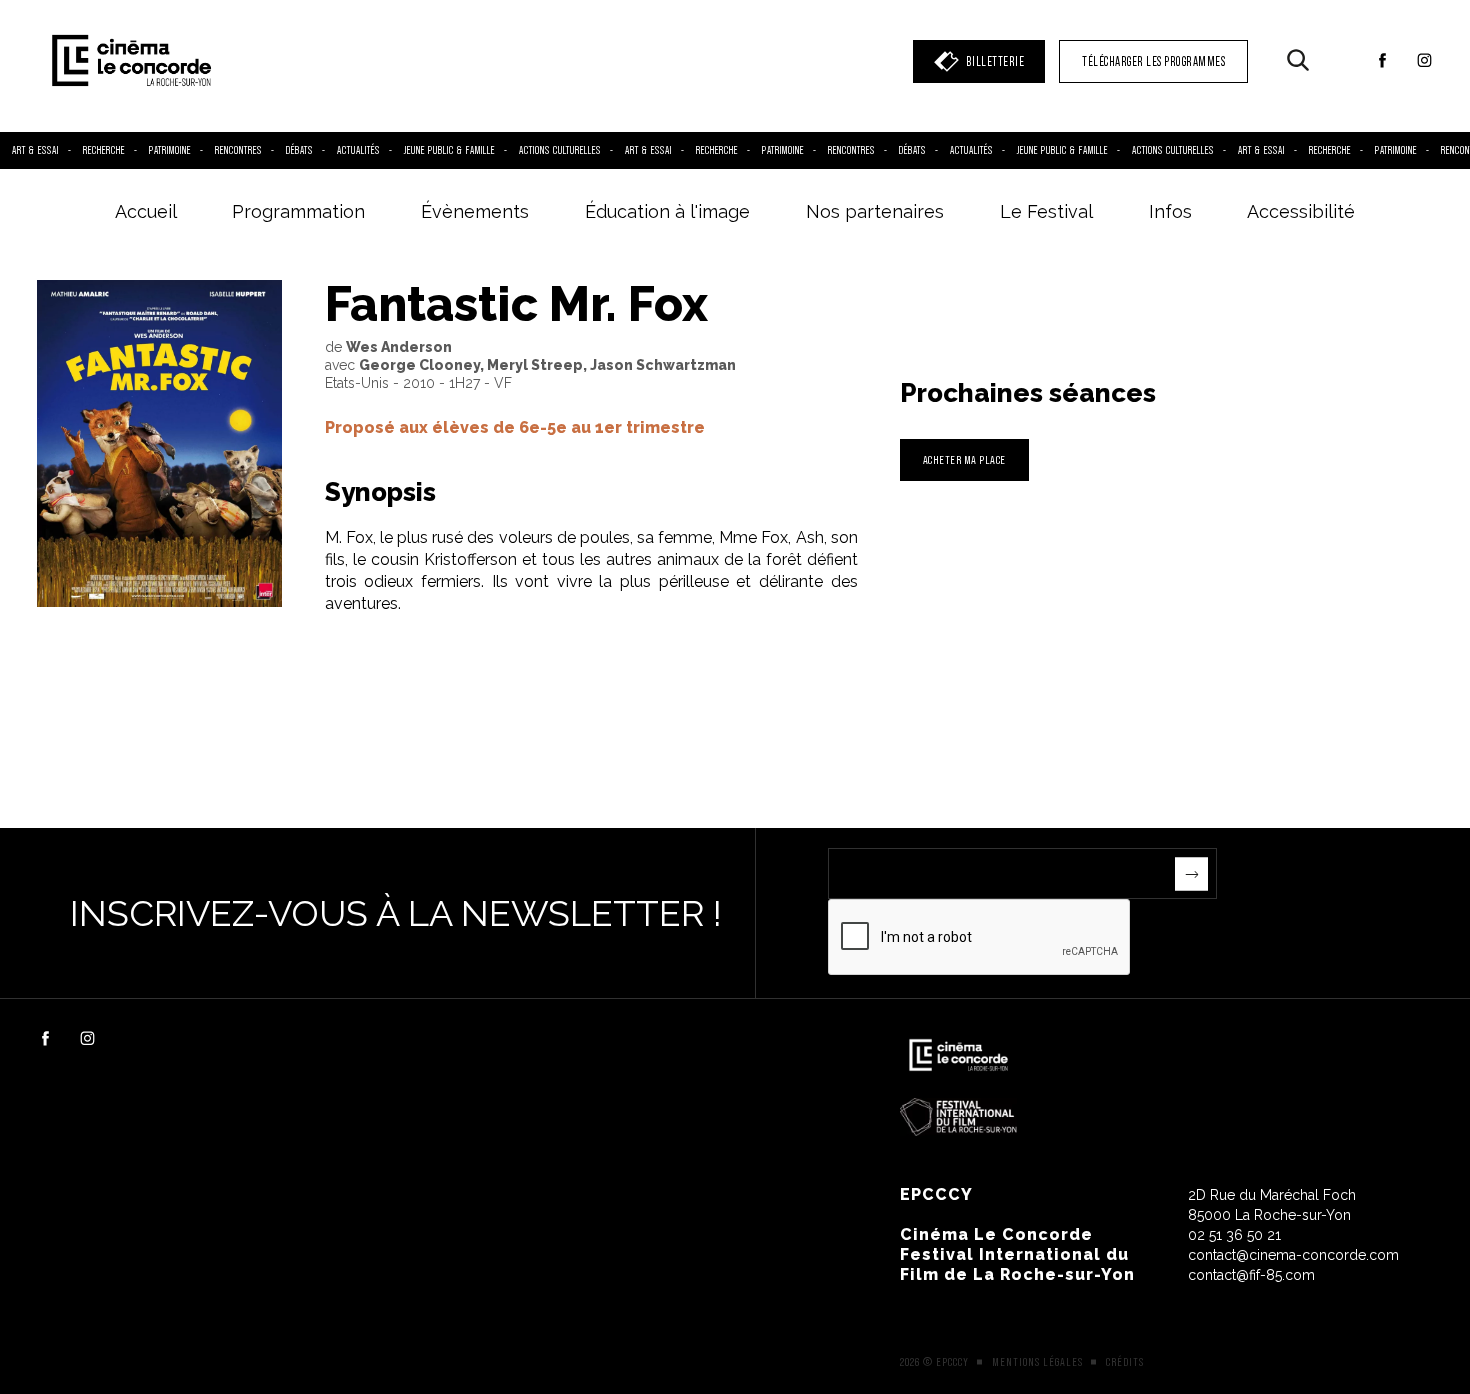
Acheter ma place (964, 459)
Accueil (146, 211)
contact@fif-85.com (1251, 1275)
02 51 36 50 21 (1234, 1235)
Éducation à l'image (667, 211)
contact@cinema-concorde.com (1293, 1255)
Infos (1170, 211)
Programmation (298, 211)
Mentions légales (1037, 1362)
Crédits (1125, 1362)
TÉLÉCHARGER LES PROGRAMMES (1153, 61)
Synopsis (380, 492)
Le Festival (1046, 211)
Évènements (475, 211)
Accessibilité (1301, 211)
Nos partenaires (875, 211)
